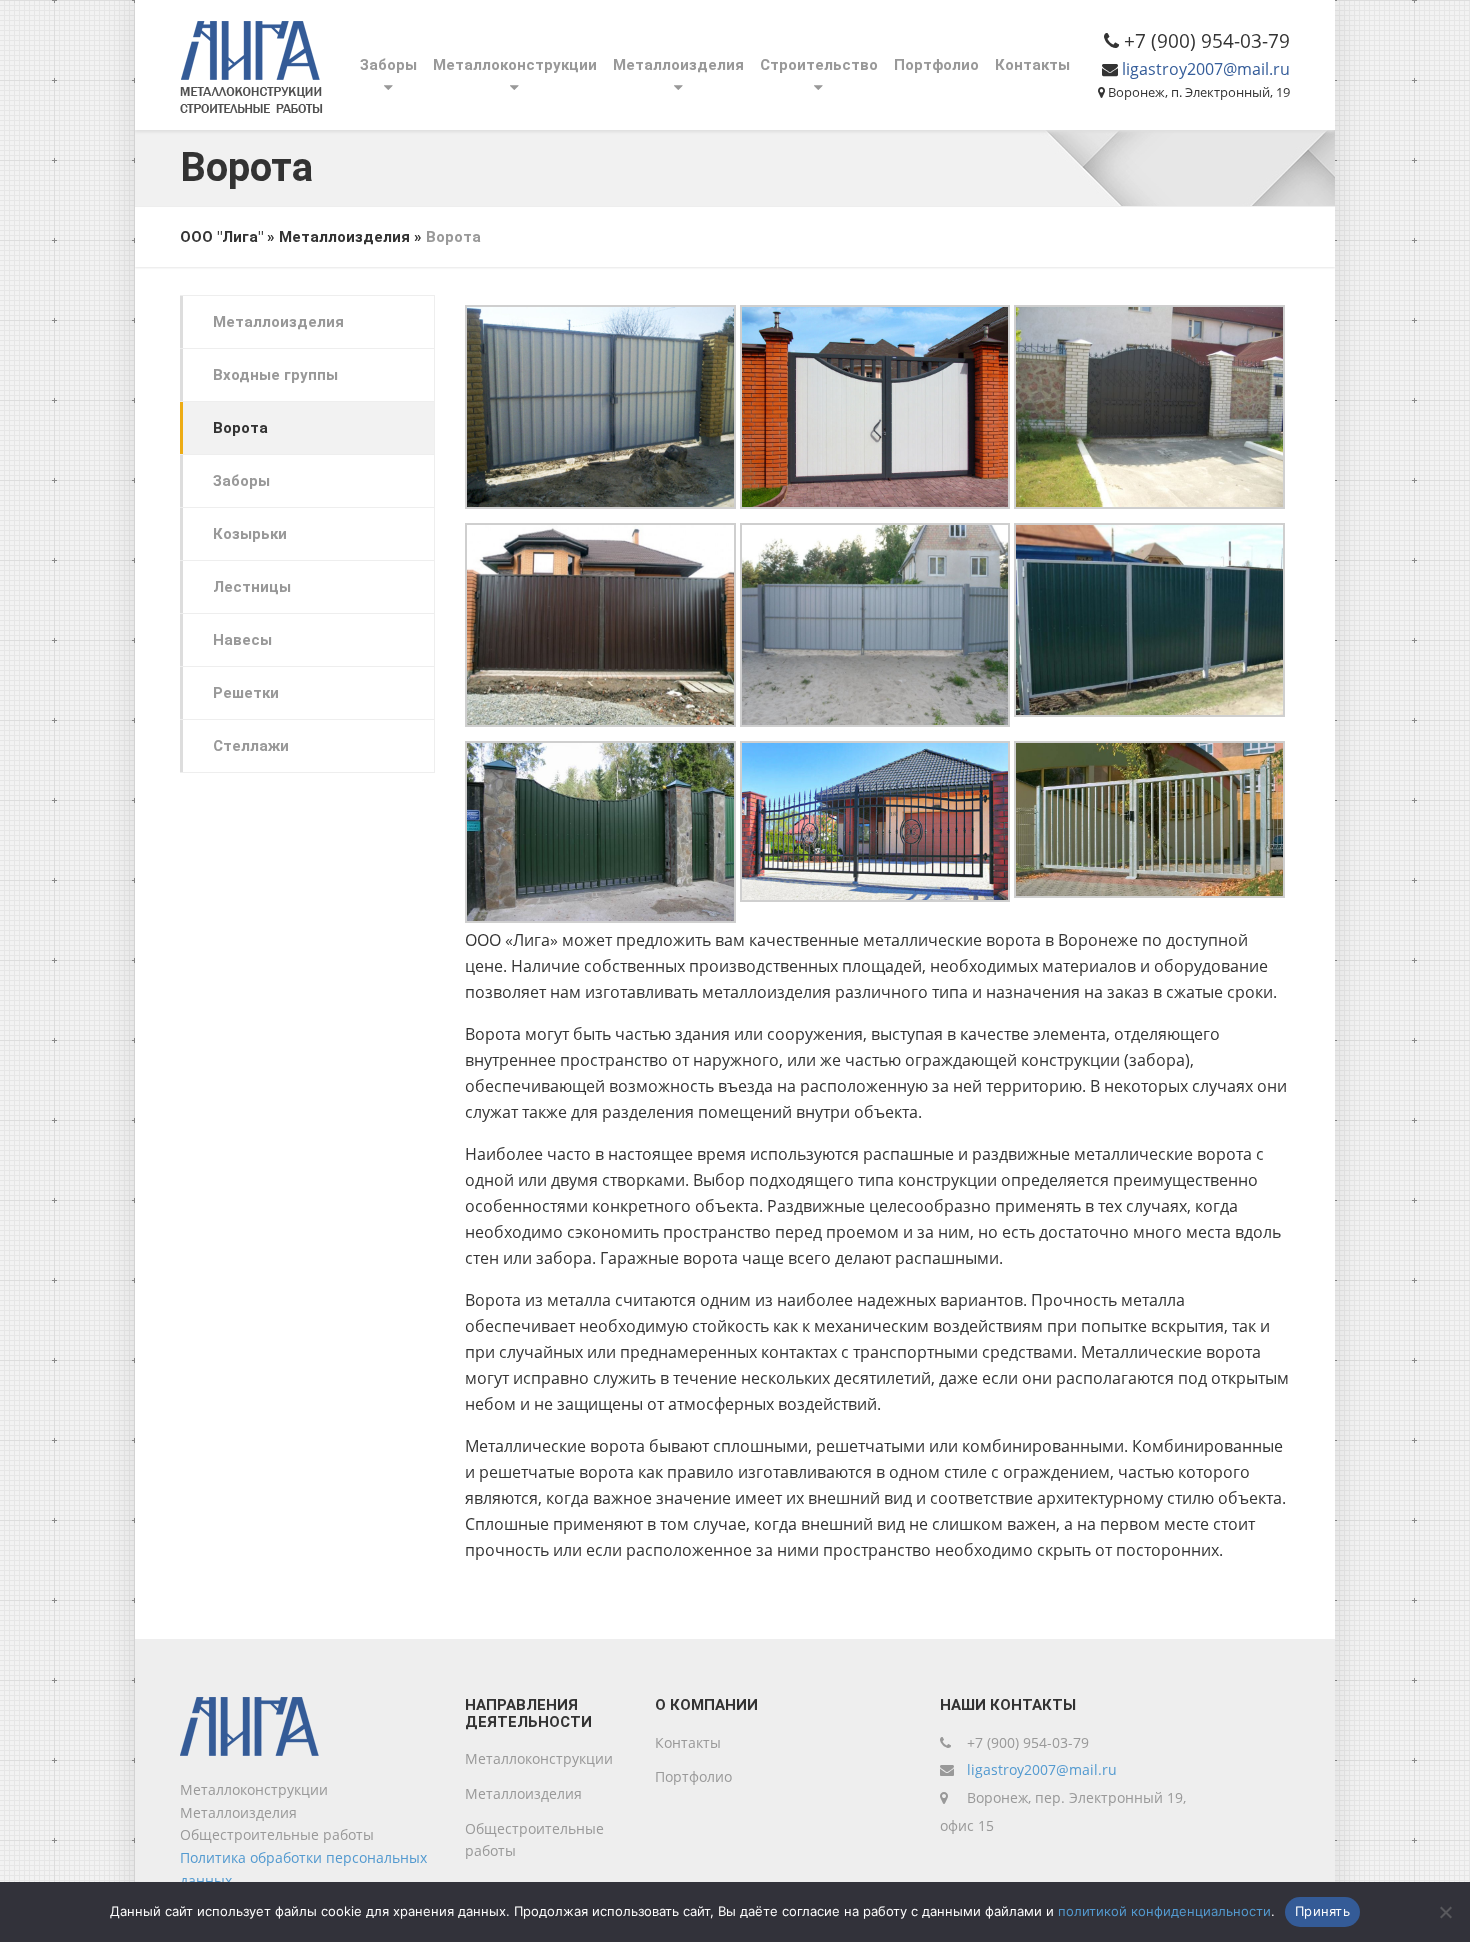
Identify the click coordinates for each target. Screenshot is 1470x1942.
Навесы (242, 640)
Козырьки (250, 534)
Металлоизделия (678, 65)
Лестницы (252, 587)
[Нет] (1445, 1912)
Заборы (388, 65)
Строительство (819, 65)
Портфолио (936, 65)
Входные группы (275, 375)
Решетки (246, 693)
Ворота (240, 428)
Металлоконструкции (515, 65)
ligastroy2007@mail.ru (1206, 69)
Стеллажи (251, 746)
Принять (1322, 1911)
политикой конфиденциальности (1164, 1911)
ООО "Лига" (221, 237)
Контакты (1032, 65)
